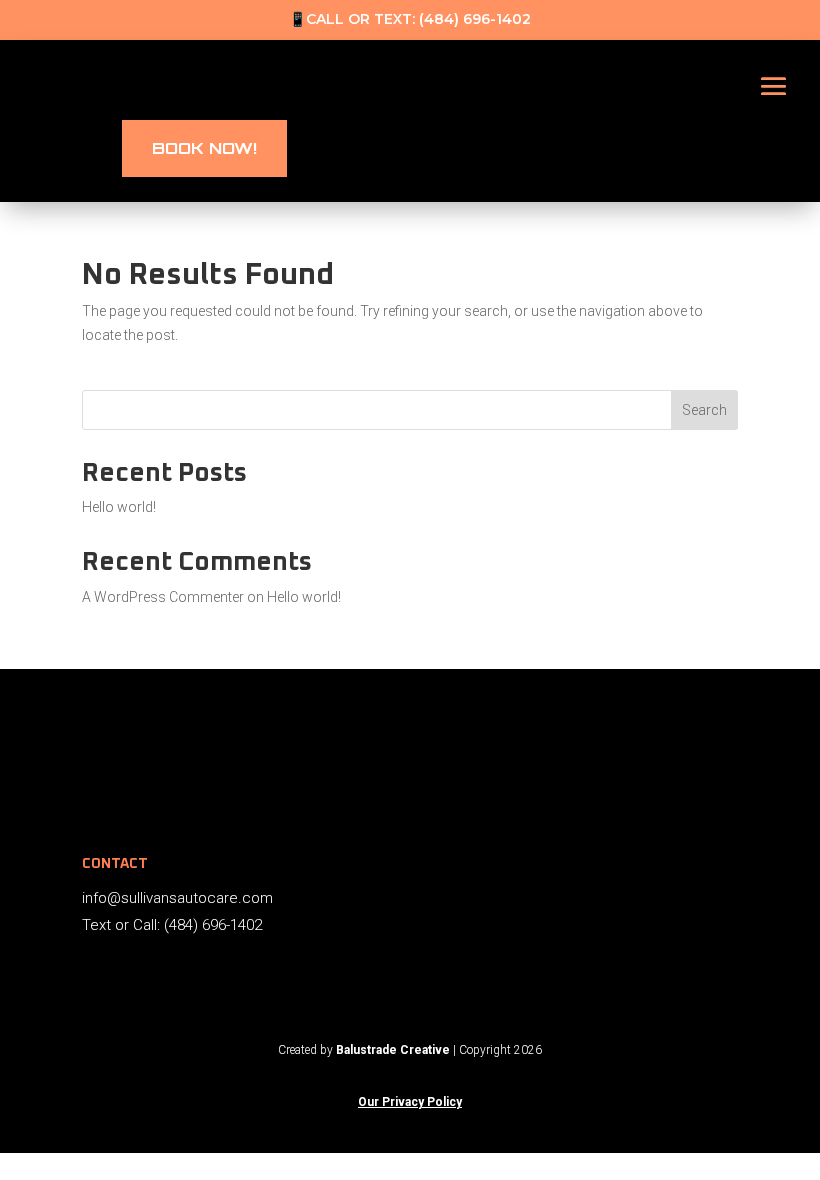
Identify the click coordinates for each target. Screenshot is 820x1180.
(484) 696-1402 (475, 19)
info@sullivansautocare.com (177, 898)
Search (704, 410)
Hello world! (119, 507)
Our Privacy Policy (410, 1102)
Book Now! (204, 148)
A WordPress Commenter (163, 597)
